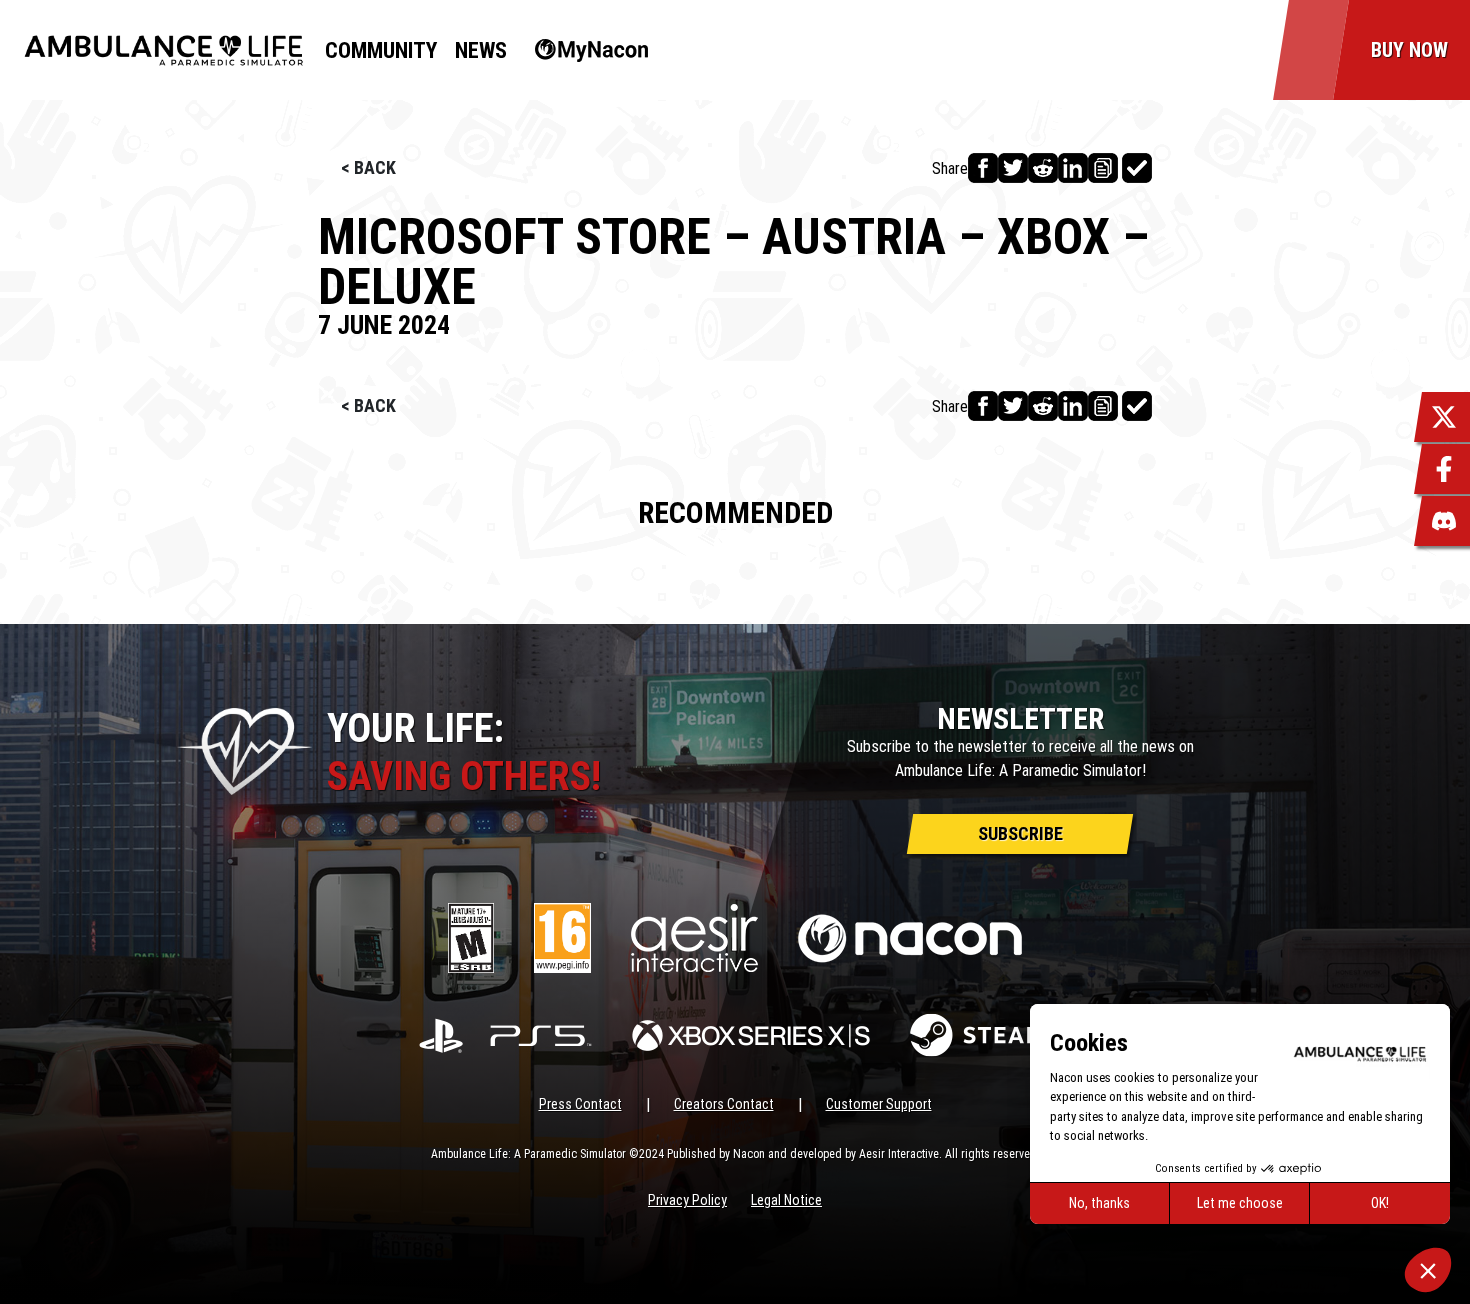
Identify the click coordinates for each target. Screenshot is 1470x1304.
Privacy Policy (687, 1200)
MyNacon (581, 50)
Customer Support (879, 1104)
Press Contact (580, 1104)
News (481, 50)
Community (381, 50)
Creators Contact (724, 1104)
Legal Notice (786, 1200)
